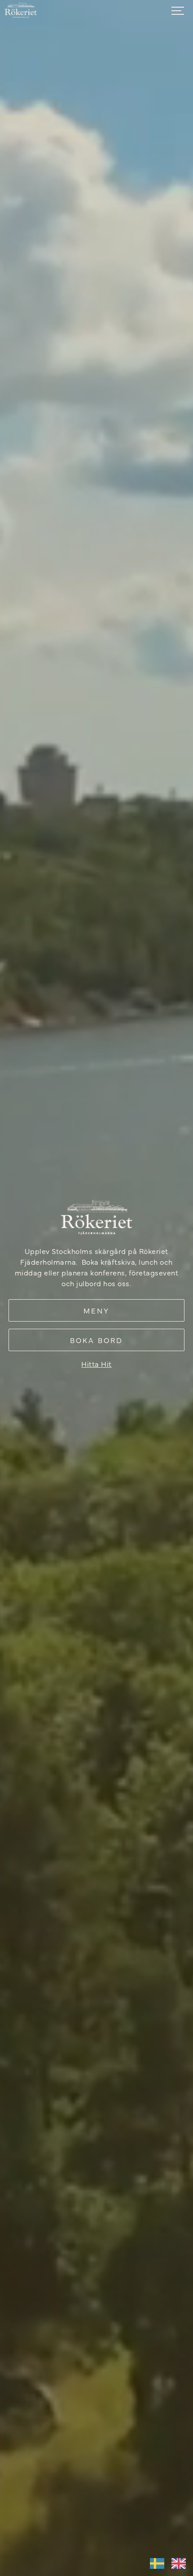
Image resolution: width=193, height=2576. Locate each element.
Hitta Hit (96, 1364)
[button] (180, 11)
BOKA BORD (96, 1340)
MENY (96, 1310)
